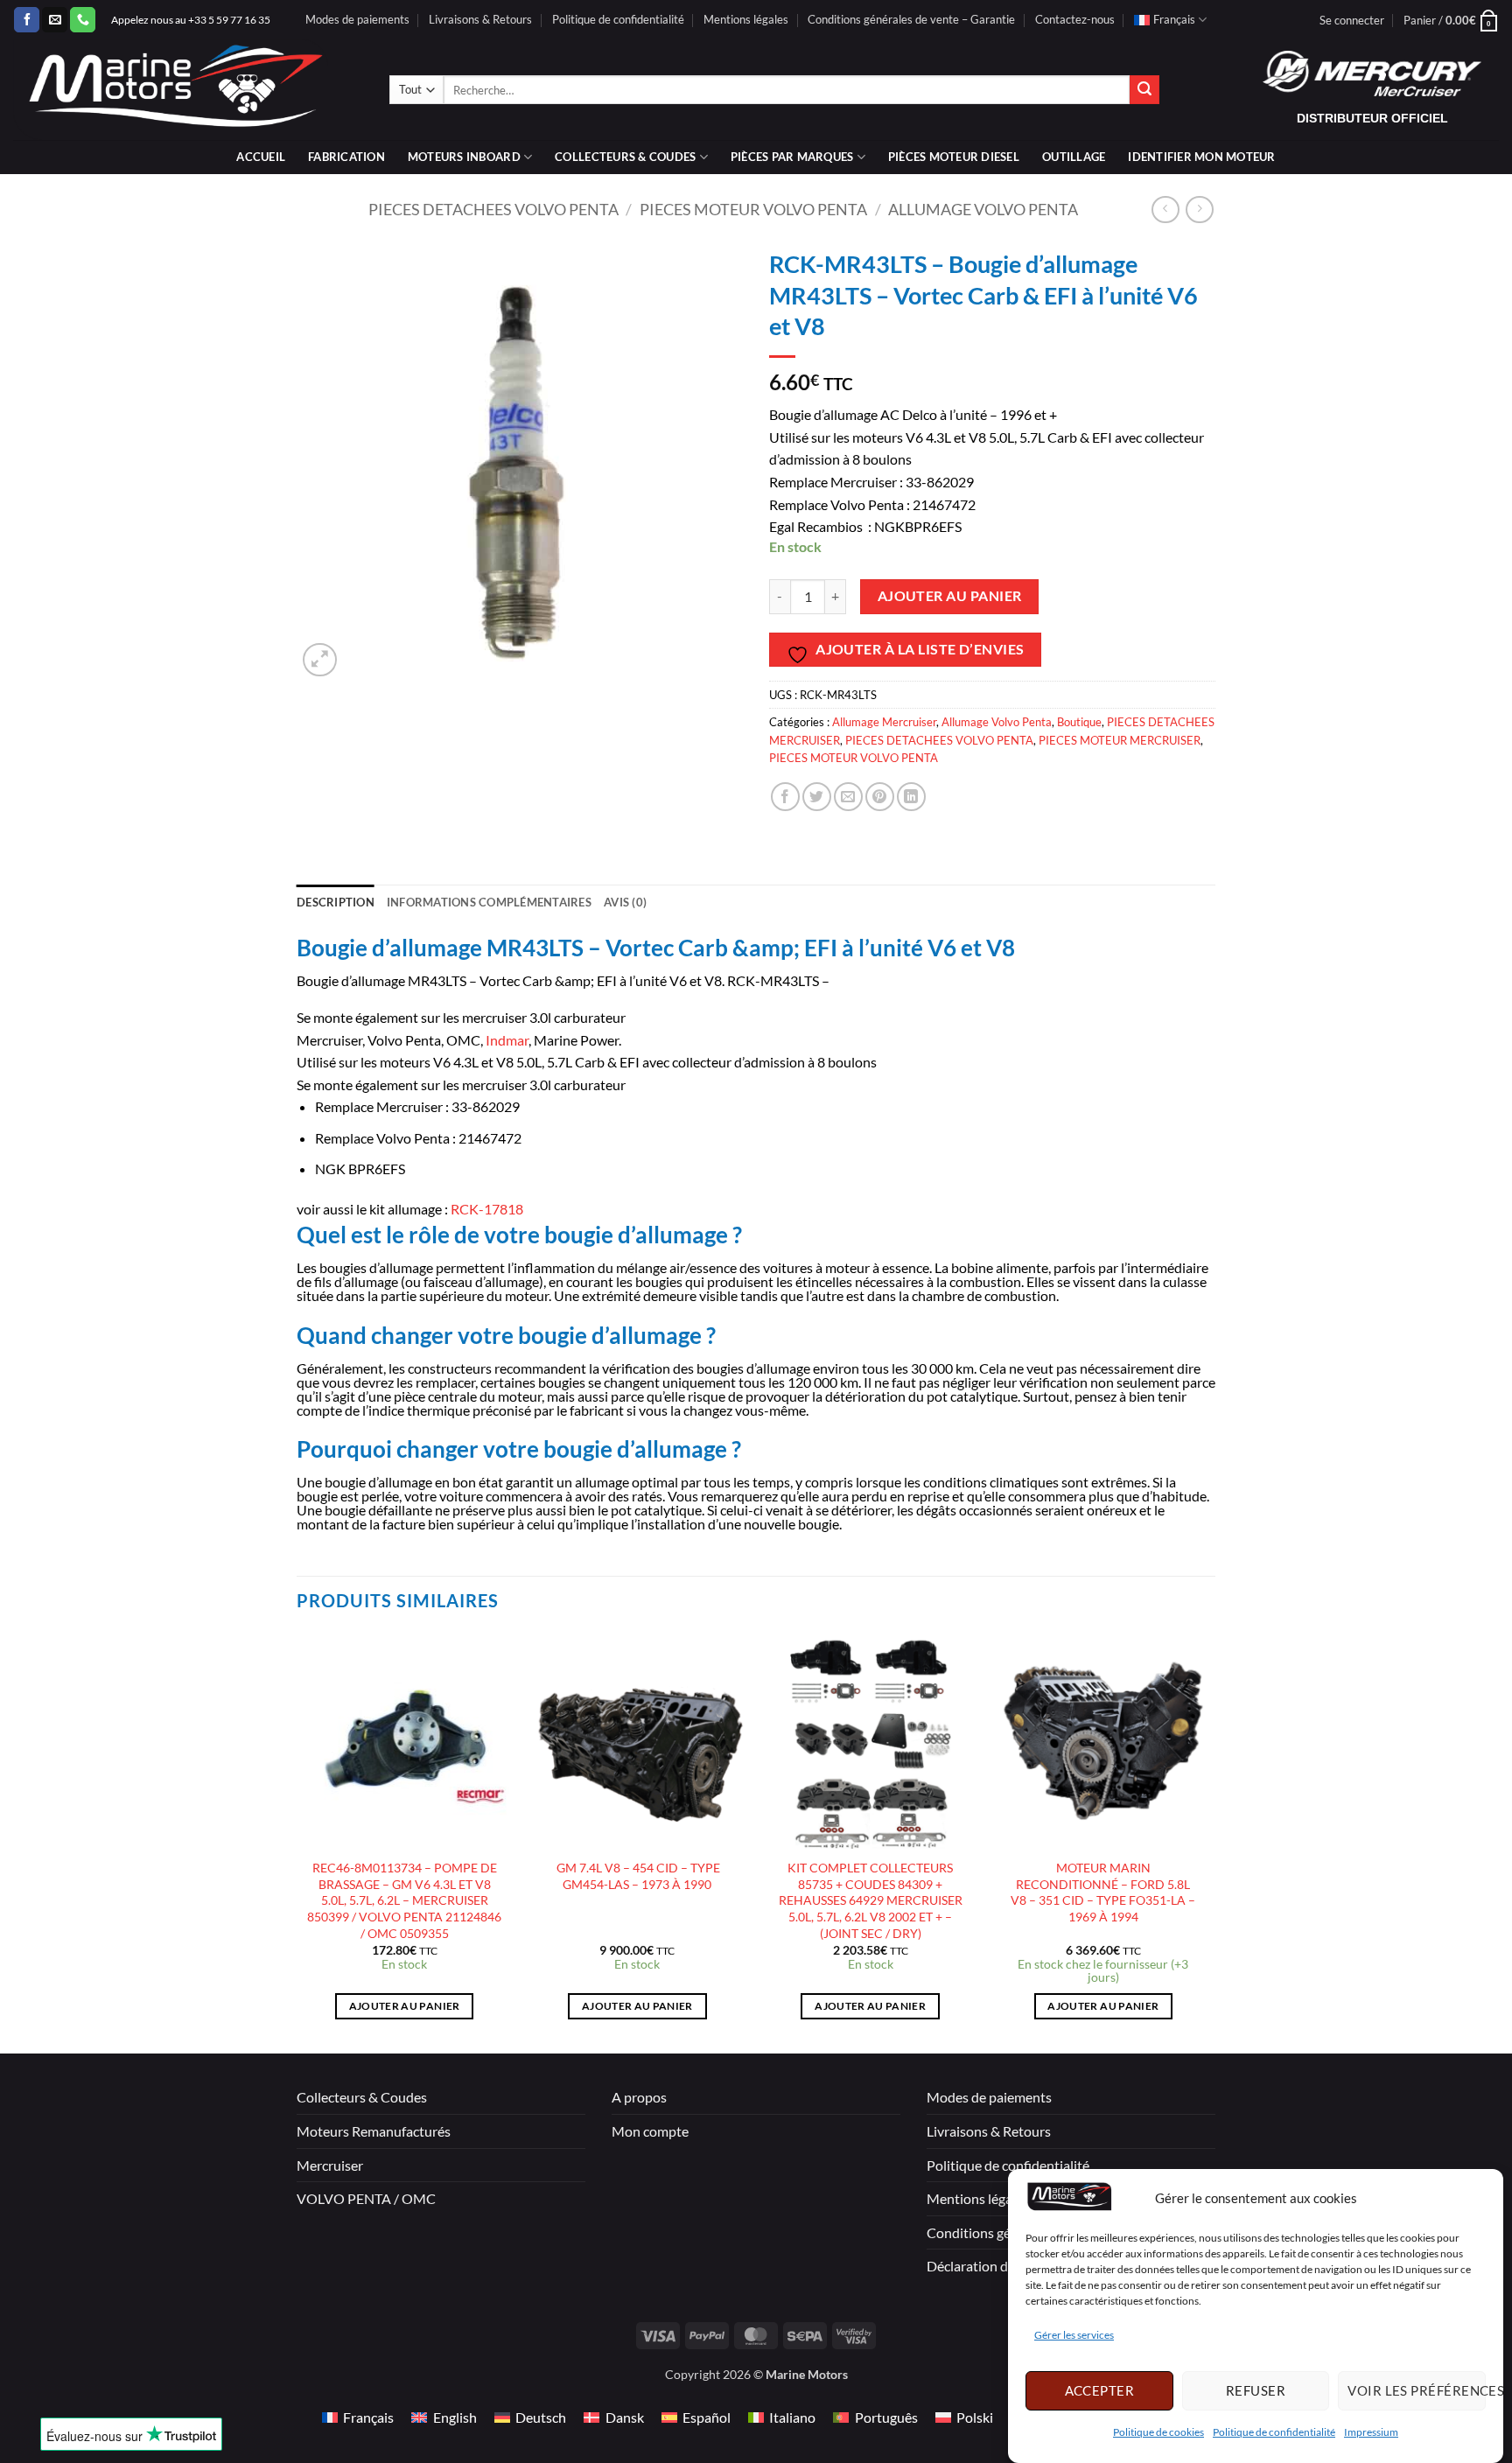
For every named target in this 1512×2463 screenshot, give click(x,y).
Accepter (1100, 2390)
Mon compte (650, 2131)
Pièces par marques (792, 157)
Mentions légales (746, 19)
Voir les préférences (1417, 2390)
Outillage (1074, 157)
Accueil (261, 157)
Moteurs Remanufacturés (374, 2131)
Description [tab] (336, 902)
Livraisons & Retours (480, 19)
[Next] (1210, 1841)
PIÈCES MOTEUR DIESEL (954, 157)
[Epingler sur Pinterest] (880, 797)
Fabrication (346, 157)
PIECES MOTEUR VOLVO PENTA (753, 209)
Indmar (507, 1040)
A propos (639, 2097)
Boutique (1079, 722)
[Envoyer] (1144, 90)
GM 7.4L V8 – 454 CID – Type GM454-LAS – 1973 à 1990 (637, 1876)
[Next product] (1165, 210)
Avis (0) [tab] (625, 902)
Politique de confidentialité (1274, 2432)
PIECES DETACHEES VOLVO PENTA (493, 209)
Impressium (1371, 2432)
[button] (1352, 20)
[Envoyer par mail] (848, 797)
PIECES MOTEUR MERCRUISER (1120, 740)
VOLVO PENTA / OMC (366, 2198)
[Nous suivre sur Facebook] (27, 20)
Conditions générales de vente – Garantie (911, 19)
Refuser (1256, 2390)
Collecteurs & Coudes (362, 2097)
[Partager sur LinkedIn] (911, 797)
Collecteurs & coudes (625, 157)
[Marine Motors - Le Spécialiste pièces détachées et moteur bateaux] (188, 90)
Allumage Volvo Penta (983, 209)
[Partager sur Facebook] (785, 797)
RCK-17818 (486, 1209)
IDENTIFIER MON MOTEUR (1201, 157)
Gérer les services (1074, 2336)
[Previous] (297, 1841)
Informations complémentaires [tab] (489, 902)
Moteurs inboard (464, 157)
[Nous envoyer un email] (55, 20)
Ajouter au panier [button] (405, 2006)
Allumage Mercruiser (884, 722)
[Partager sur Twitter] (817, 797)
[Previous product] (1199, 210)
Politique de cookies (1158, 2432)
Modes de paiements (357, 19)
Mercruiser (330, 2165)
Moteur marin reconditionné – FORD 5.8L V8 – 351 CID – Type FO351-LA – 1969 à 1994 (1103, 1892)
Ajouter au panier (950, 596)
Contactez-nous (1075, 19)
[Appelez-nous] (83, 20)
